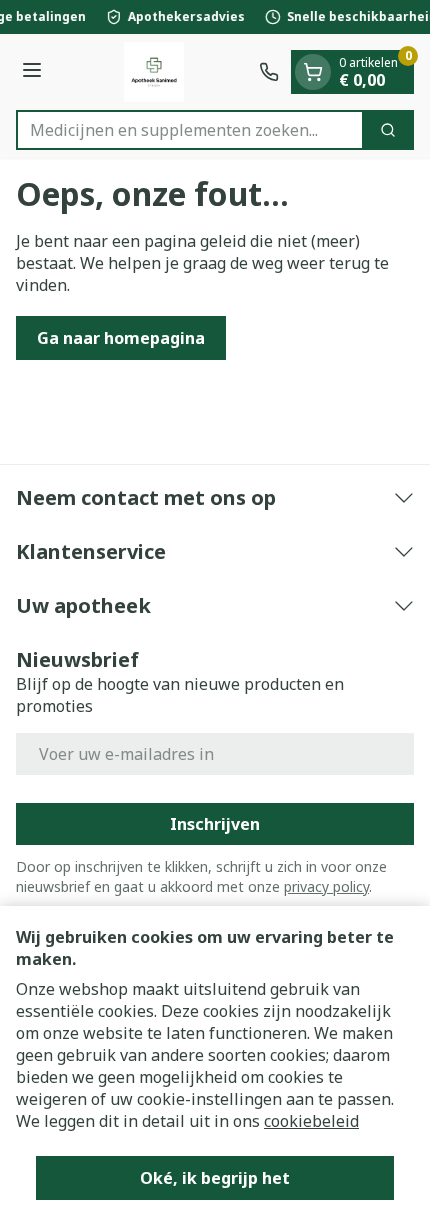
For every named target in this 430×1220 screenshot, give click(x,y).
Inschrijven (215, 824)
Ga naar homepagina (121, 338)
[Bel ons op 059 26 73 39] (269, 72)
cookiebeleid (311, 1121)
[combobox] (190, 130)
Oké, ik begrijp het (215, 1178)
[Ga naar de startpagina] (153, 72)
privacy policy (326, 886)
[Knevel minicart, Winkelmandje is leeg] (313, 72)
